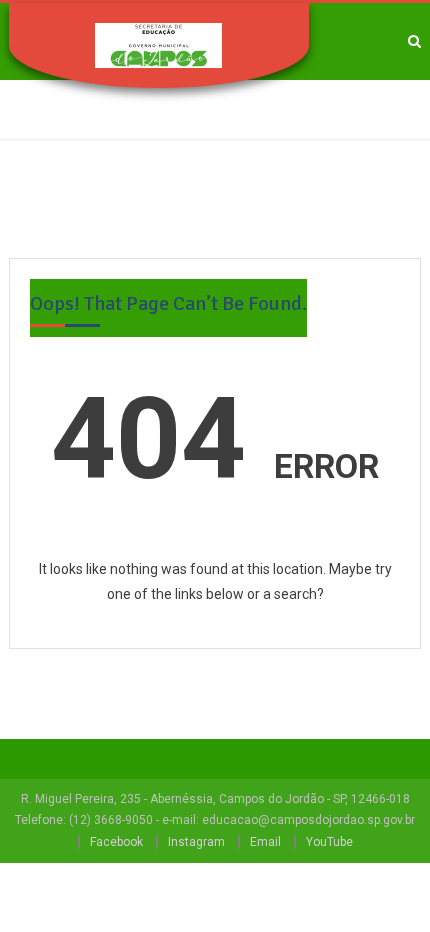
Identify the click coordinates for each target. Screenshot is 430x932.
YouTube (329, 842)
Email (265, 842)
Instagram (196, 842)
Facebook (116, 842)
